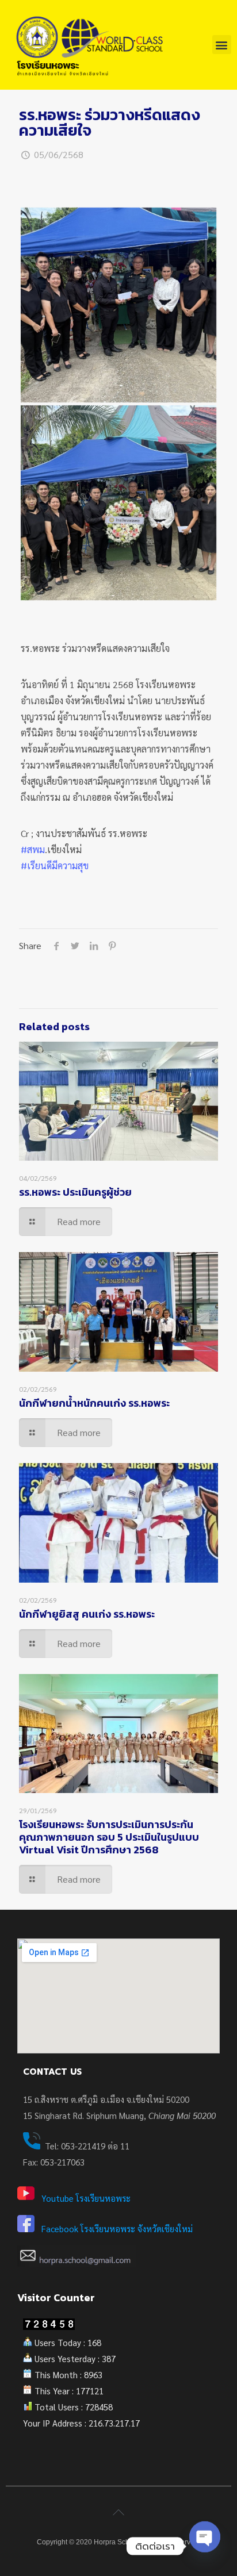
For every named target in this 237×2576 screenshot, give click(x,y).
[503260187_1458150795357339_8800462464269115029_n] (118, 503)
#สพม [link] (33, 849)
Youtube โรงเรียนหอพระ (86, 2198)
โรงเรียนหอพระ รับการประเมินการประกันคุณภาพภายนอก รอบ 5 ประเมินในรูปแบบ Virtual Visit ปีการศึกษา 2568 (109, 1837)
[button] (222, 45)
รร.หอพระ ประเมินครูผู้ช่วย (75, 1192)
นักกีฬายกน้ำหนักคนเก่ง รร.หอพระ (94, 1403)
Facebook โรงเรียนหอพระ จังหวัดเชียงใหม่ (117, 2228)
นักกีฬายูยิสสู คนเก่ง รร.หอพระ (87, 1614)
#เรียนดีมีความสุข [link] (55, 865)
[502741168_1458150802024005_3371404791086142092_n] (118, 305)
